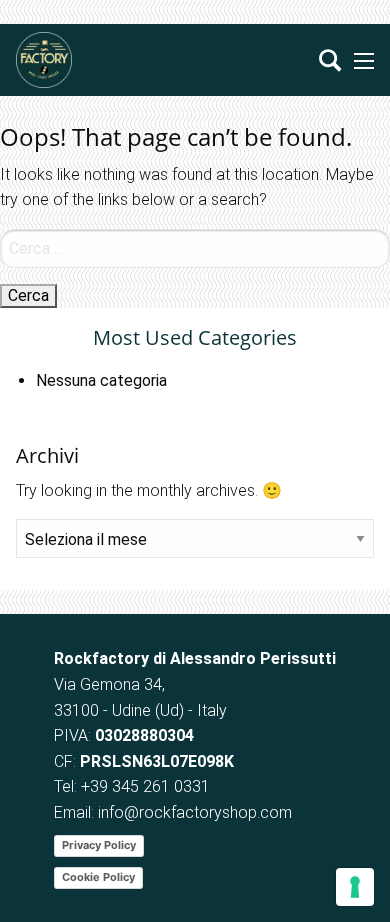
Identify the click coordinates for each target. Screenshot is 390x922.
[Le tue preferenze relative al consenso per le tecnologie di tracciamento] (355, 887)
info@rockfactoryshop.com (195, 812)
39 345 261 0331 (150, 786)
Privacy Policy (99, 845)
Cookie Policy (98, 877)
